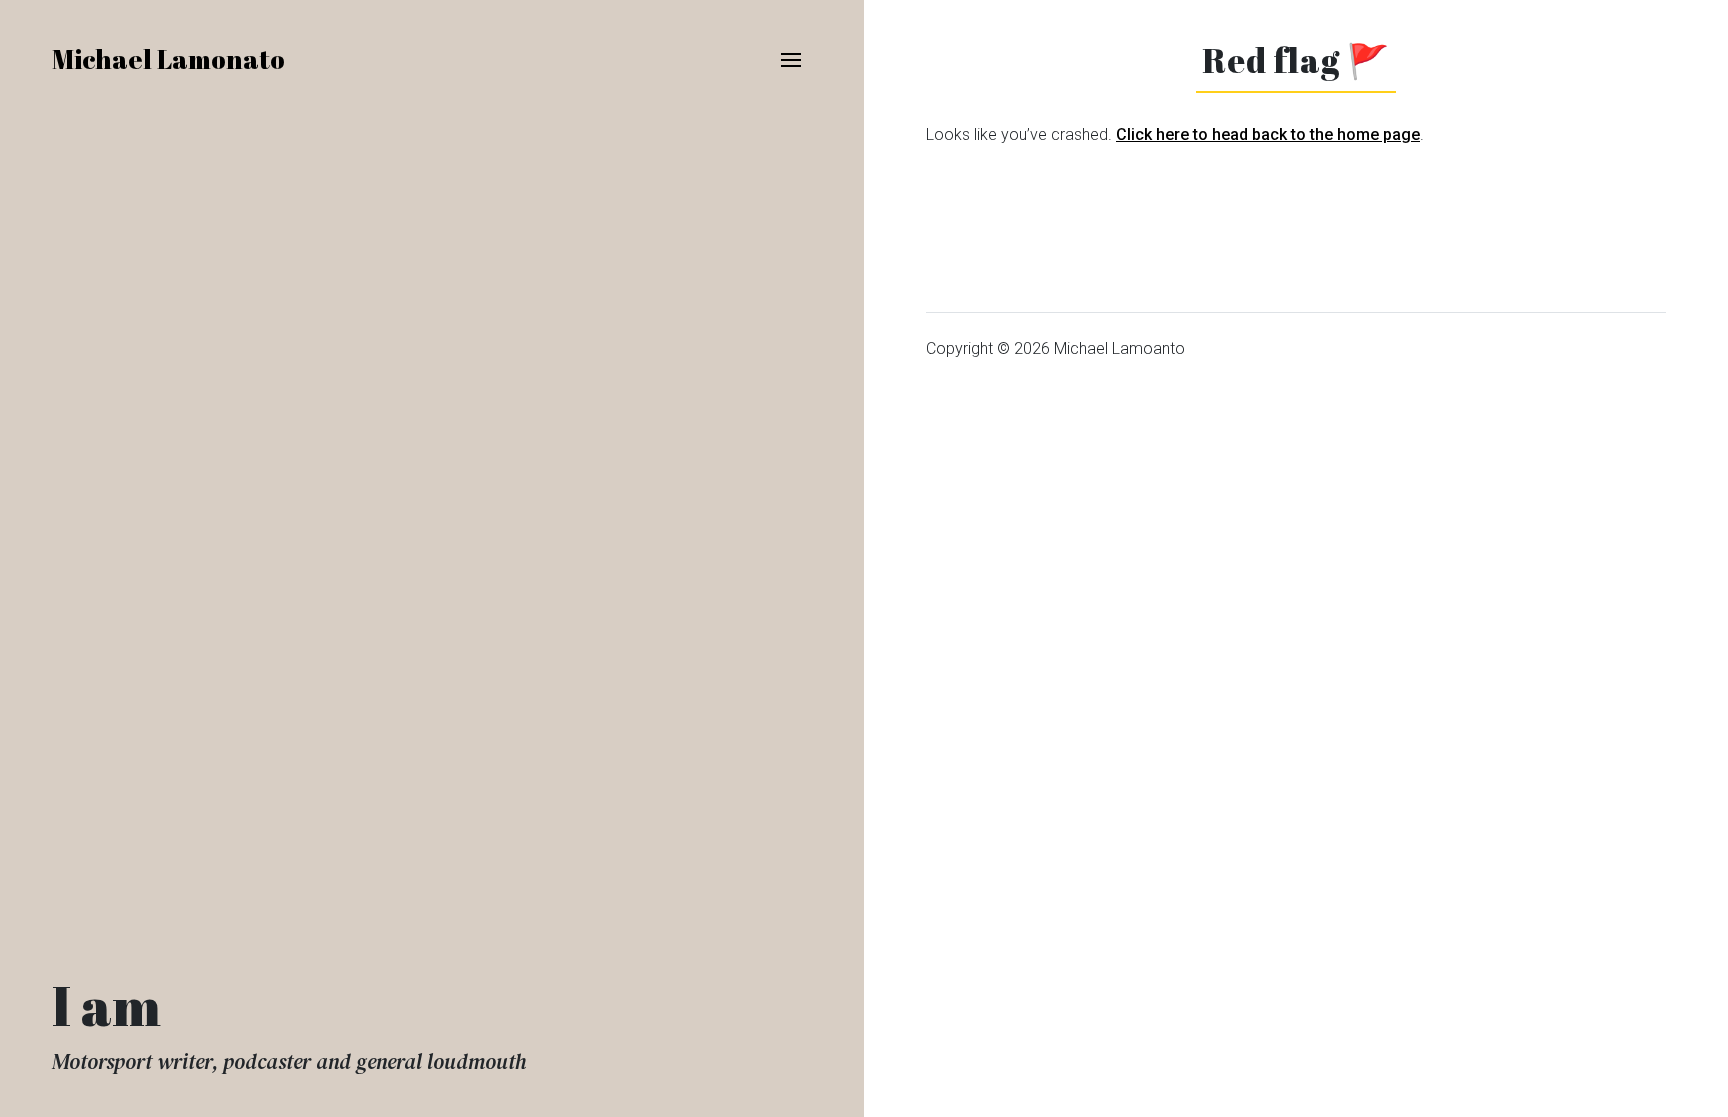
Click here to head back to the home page (1268, 134)
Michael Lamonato (168, 59)
